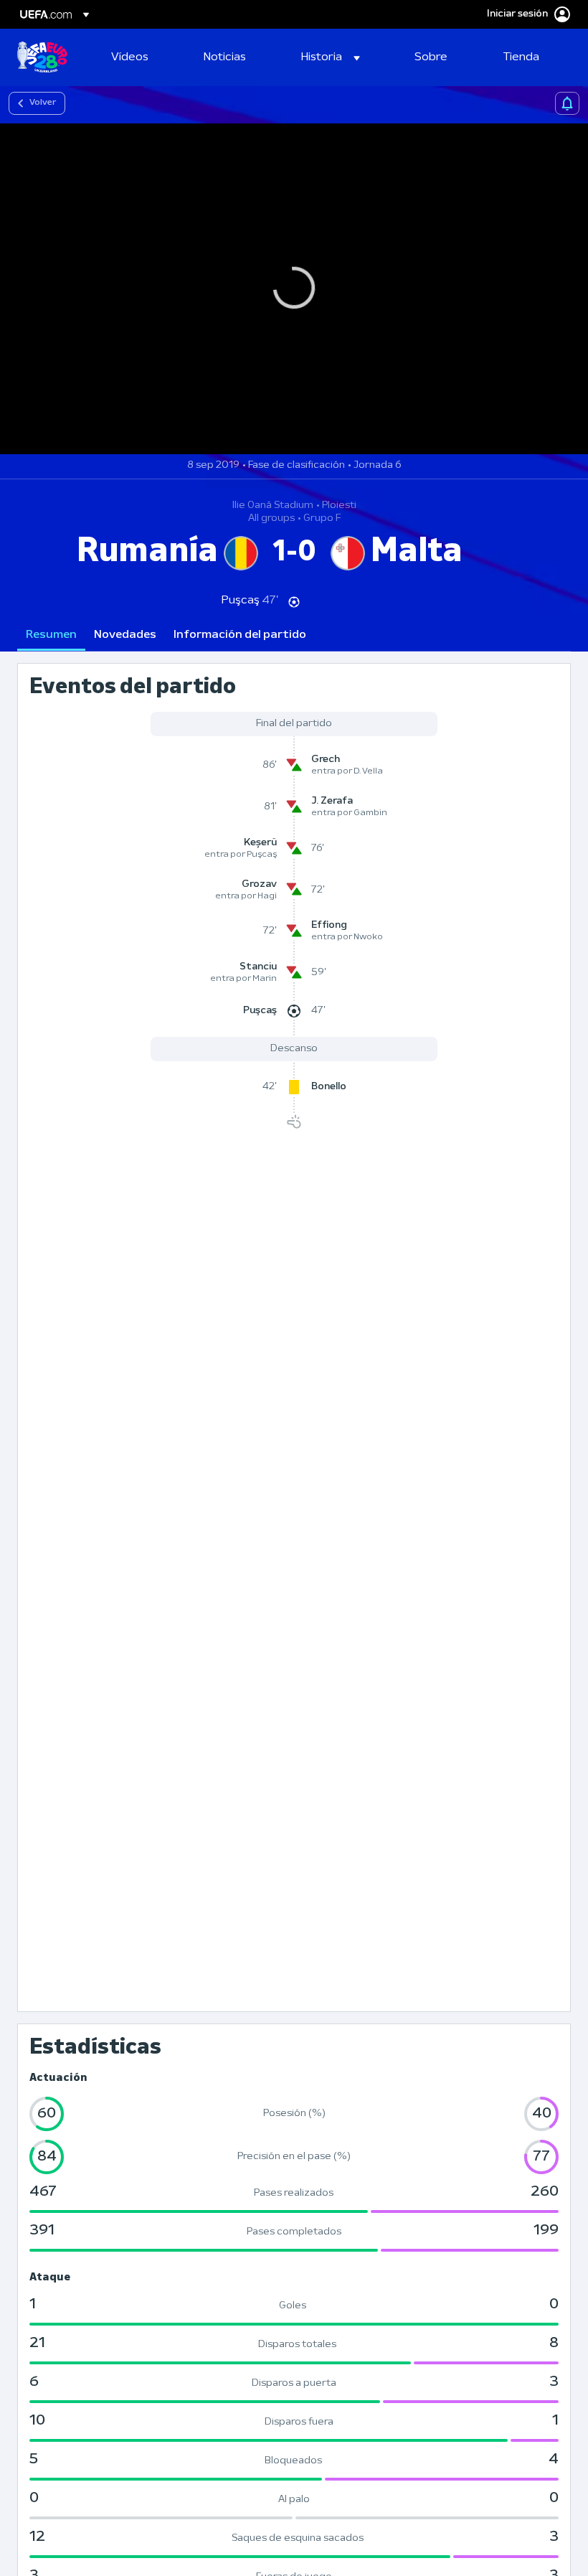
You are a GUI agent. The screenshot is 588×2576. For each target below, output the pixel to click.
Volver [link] (43, 103)
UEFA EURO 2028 (42, 57)
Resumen (51, 635)
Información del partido (240, 635)
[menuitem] (139, 57)
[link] (130, 57)
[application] (294, 289)
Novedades (125, 635)
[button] (331, 57)
